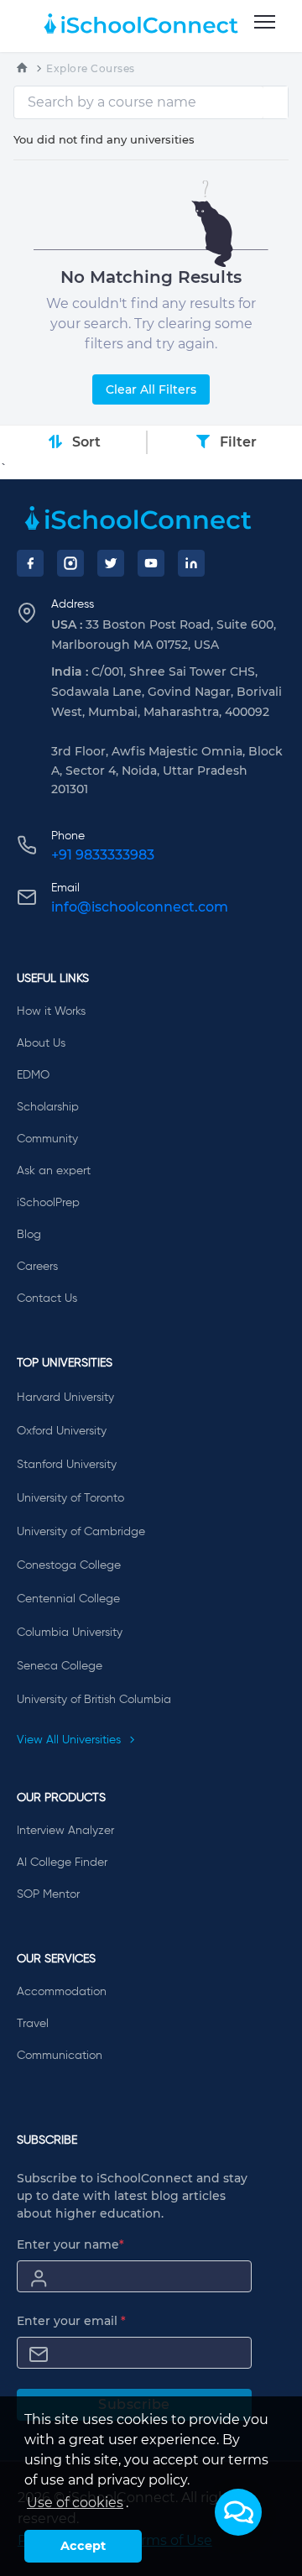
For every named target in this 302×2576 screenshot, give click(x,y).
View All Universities (70, 1740)
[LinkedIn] (191, 563)
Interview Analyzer (65, 1831)
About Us (41, 1043)
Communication (60, 2056)
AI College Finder (62, 1863)
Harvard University (65, 1398)
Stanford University (67, 1465)
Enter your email (71, 2321)
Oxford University (62, 1431)
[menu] (265, 23)
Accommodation (62, 1992)
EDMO (33, 1075)
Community (47, 1139)
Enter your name (70, 2244)
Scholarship (48, 1107)
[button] (238, 2512)
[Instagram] (70, 563)
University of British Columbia (94, 1700)
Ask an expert (54, 1171)
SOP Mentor (48, 1894)
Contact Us (47, 1298)
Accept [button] (83, 2546)
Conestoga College (69, 1565)
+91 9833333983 (103, 855)
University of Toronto (70, 1498)
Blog (29, 1235)
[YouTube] (151, 563)
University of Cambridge (81, 1532)
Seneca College (60, 1666)
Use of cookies (75, 2503)
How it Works (51, 1011)
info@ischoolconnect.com (140, 907)
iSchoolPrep (48, 1203)
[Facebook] (30, 563)
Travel (33, 2024)
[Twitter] (111, 563)
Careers (37, 1267)
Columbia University (70, 1633)
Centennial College (68, 1599)
